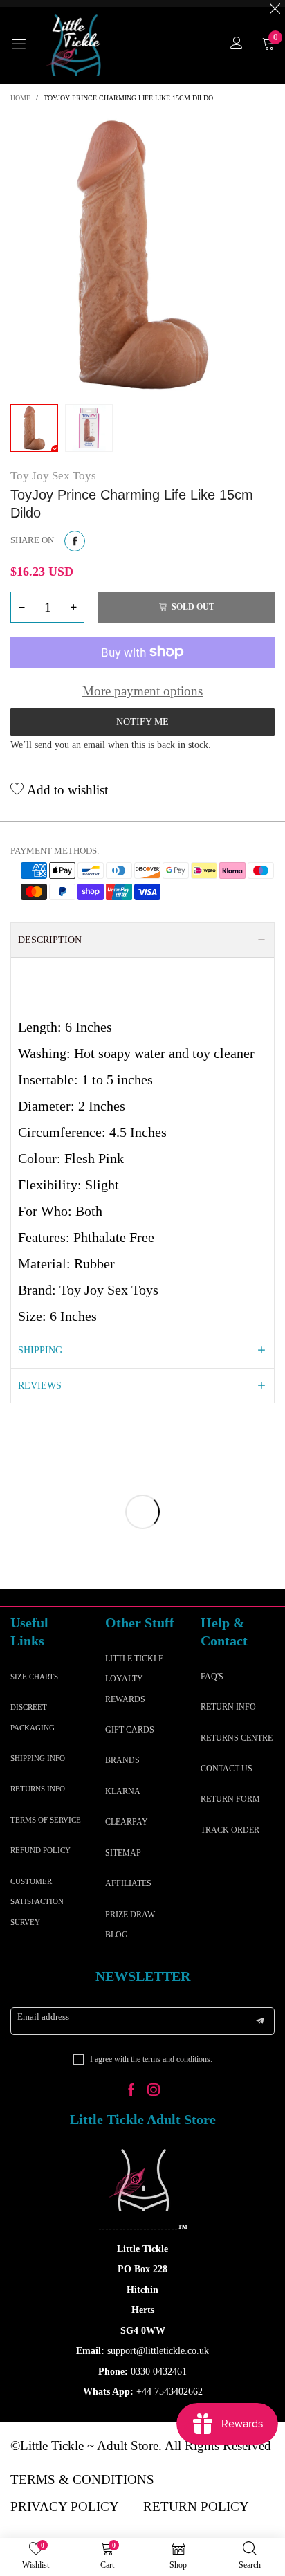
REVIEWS (40, 1386)
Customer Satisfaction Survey (37, 1902)
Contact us (227, 1769)
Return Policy (196, 2506)
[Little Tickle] (76, 45)
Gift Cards (130, 1730)
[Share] (75, 541)
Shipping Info (38, 1758)
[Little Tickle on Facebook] (131, 2091)
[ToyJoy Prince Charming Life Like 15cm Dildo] (142, 255)
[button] (21, 607)
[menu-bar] (24, 45)
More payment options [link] (142, 691)
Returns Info (38, 1789)
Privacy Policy (65, 2506)
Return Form (230, 1799)
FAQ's (212, 1677)
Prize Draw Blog (130, 1925)
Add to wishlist (66, 790)
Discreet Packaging (33, 1717)
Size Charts (34, 1677)
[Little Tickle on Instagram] (154, 2091)
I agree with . (151, 2059)
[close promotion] (275, 3)
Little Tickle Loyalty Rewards (134, 1679)
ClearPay (127, 1822)
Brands (122, 1760)
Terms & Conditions (82, 2479)
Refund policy (40, 1850)
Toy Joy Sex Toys (53, 476)
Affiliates (128, 1883)
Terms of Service (46, 1820)
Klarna (123, 1791)
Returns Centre (237, 1738)
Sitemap (123, 1853)
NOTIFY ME (142, 722)
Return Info (228, 1707)
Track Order (230, 1830)
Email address (43, 2017)
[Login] (237, 45)
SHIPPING (40, 1350)
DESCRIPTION (50, 940)
